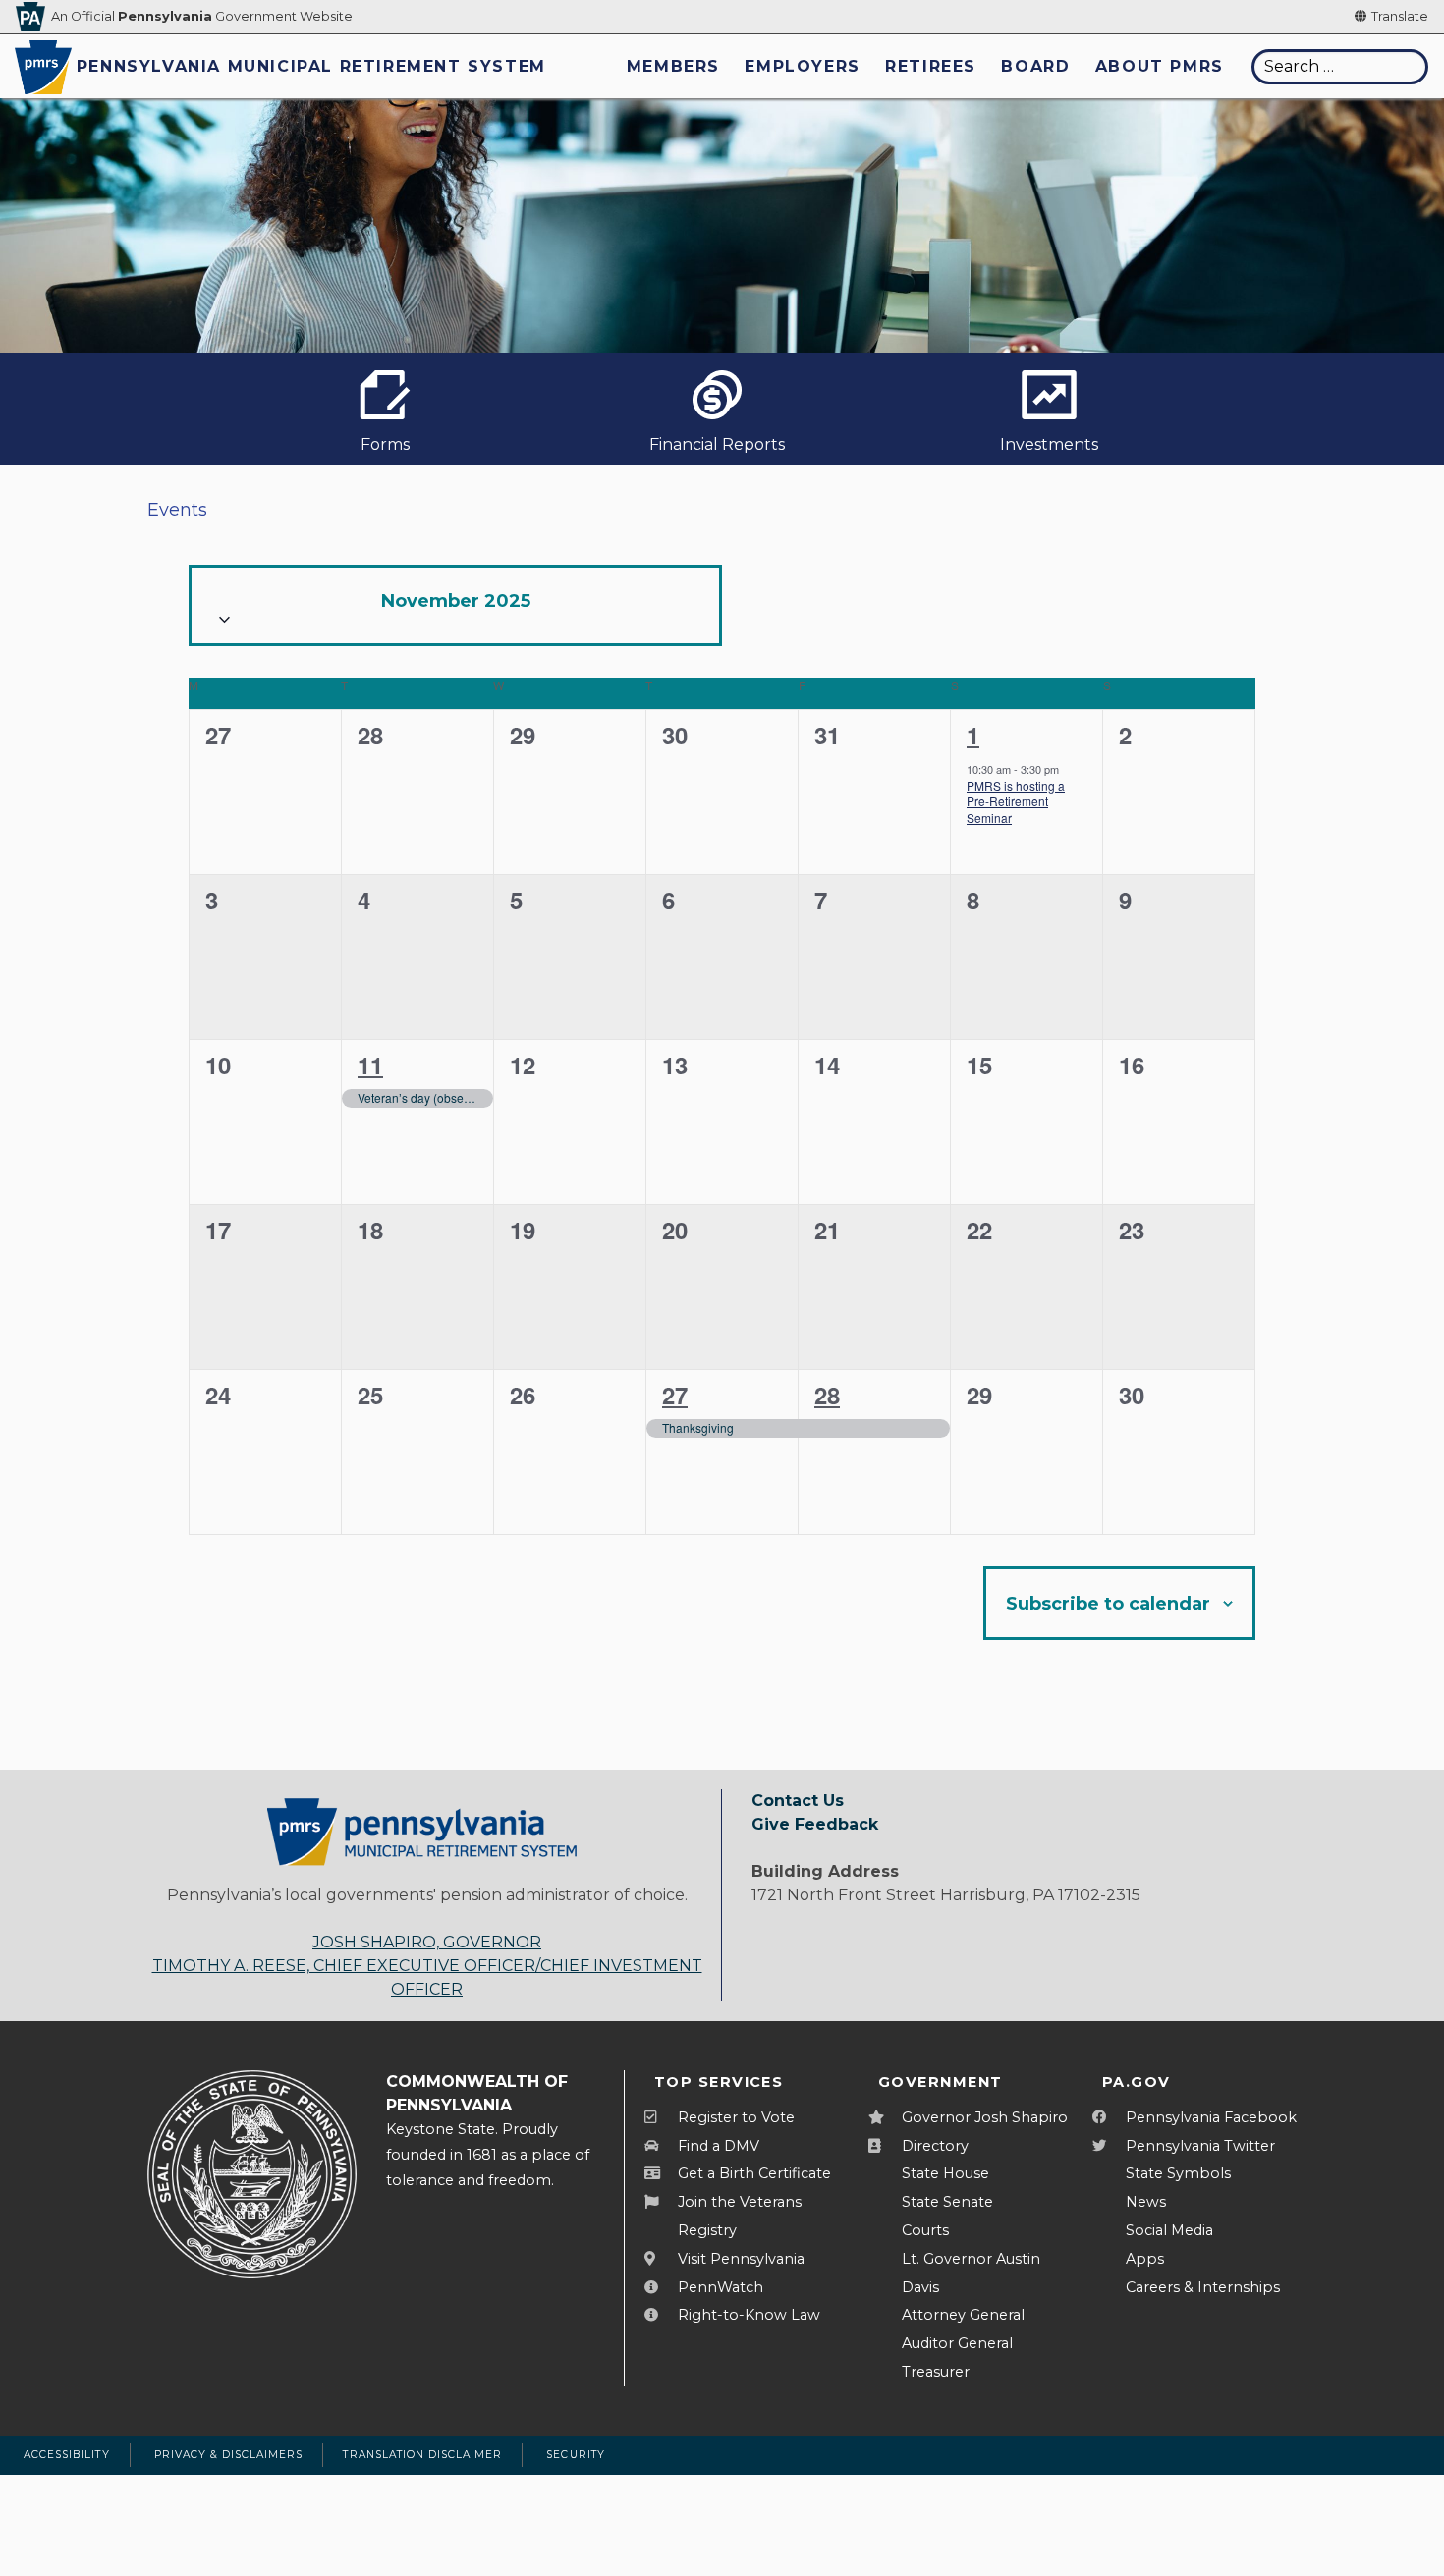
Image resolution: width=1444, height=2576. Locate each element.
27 (675, 1395)
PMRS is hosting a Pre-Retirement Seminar (1016, 801)
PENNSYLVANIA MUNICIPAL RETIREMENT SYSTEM (311, 66)
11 (370, 1065)
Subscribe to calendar (1108, 1604)
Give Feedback (815, 1824)
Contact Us (798, 1801)
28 (827, 1395)
